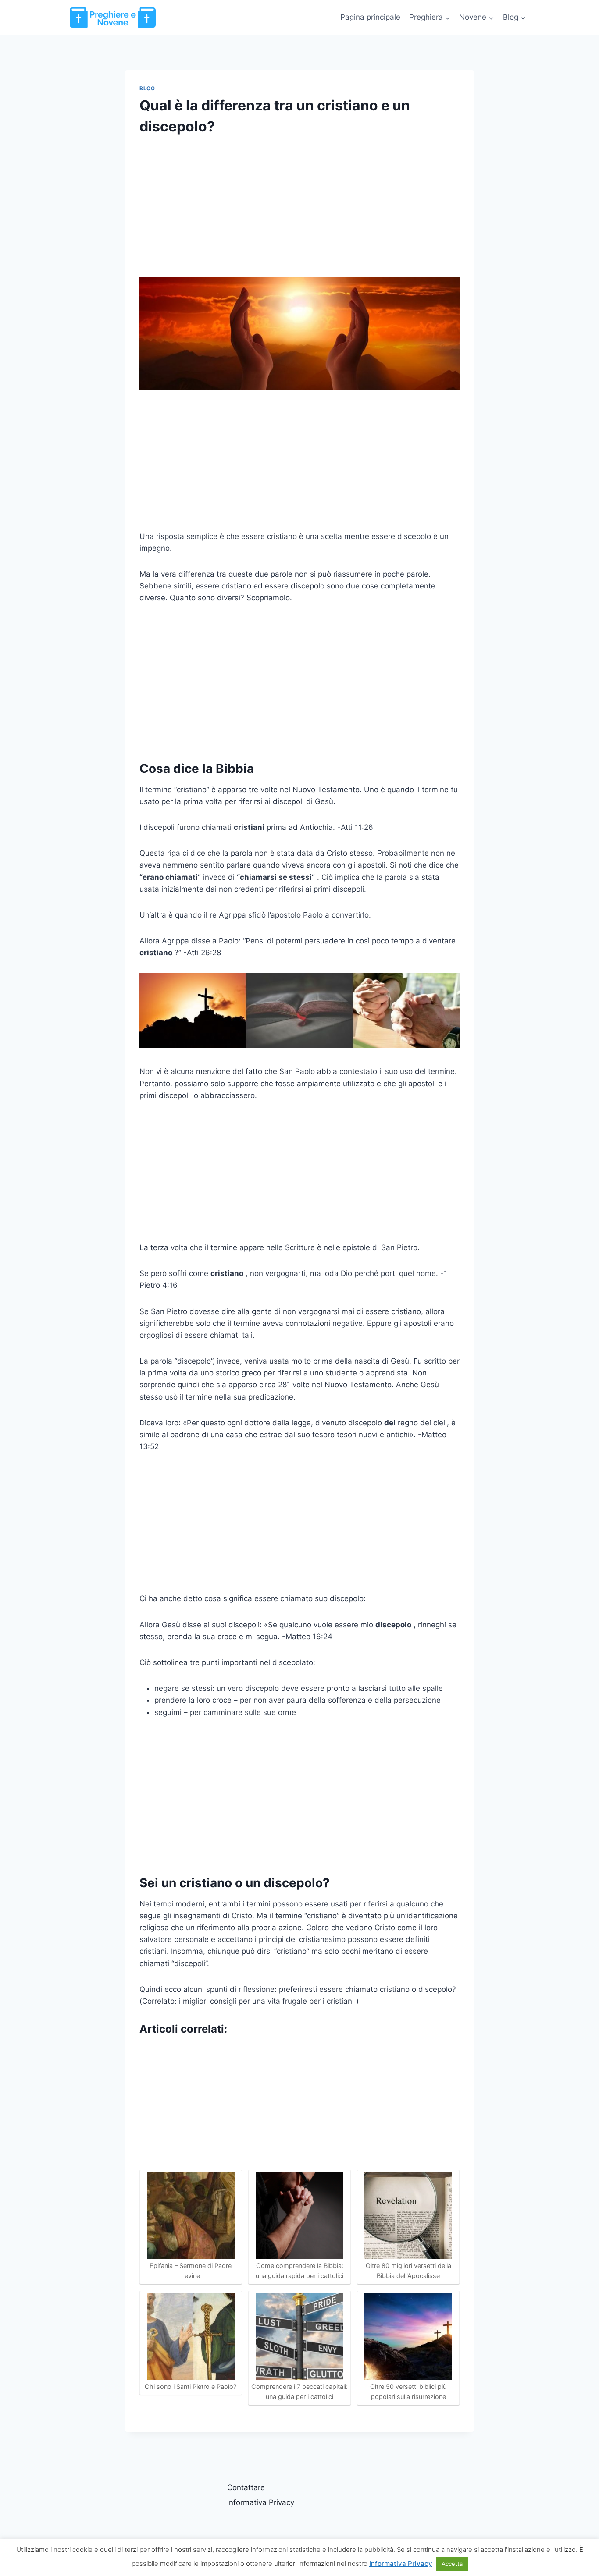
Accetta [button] (452, 2564)
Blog (147, 88)
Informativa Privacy (261, 2502)
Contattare (246, 2487)
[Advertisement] (299, 213)
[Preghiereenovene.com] (113, 17)
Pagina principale (370, 17)
